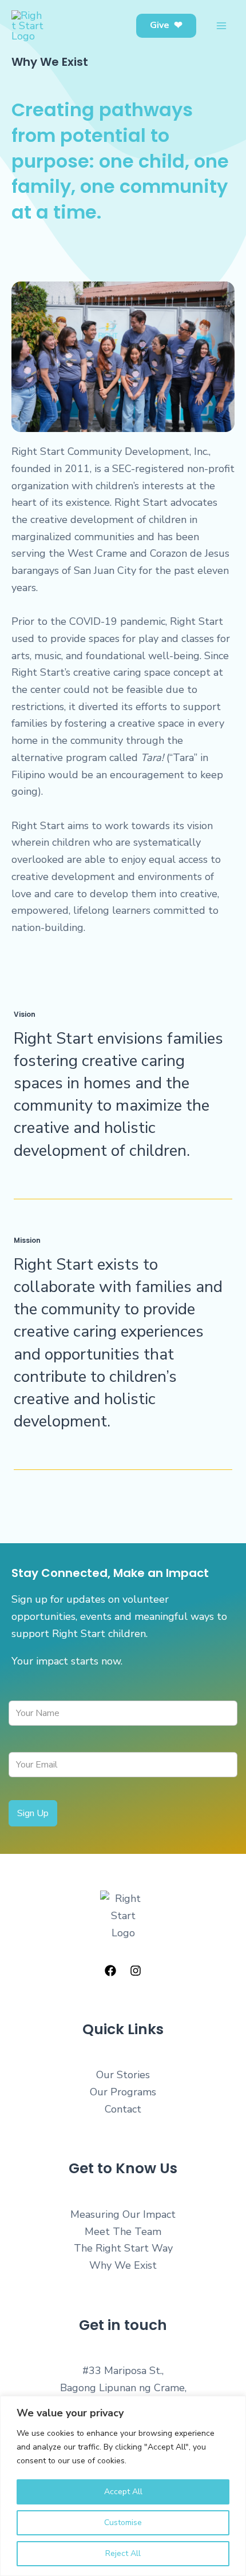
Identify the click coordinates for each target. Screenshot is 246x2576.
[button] (166, 26)
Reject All (123, 2553)
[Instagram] (136, 1971)
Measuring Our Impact (123, 2214)
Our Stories (123, 2075)
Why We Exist (123, 2265)
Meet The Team (123, 2232)
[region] (123, 2486)
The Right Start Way (123, 2248)
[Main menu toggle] (221, 26)
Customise (123, 2523)
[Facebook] (110, 1971)
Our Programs (123, 2092)
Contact (123, 2109)
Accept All (123, 2492)
